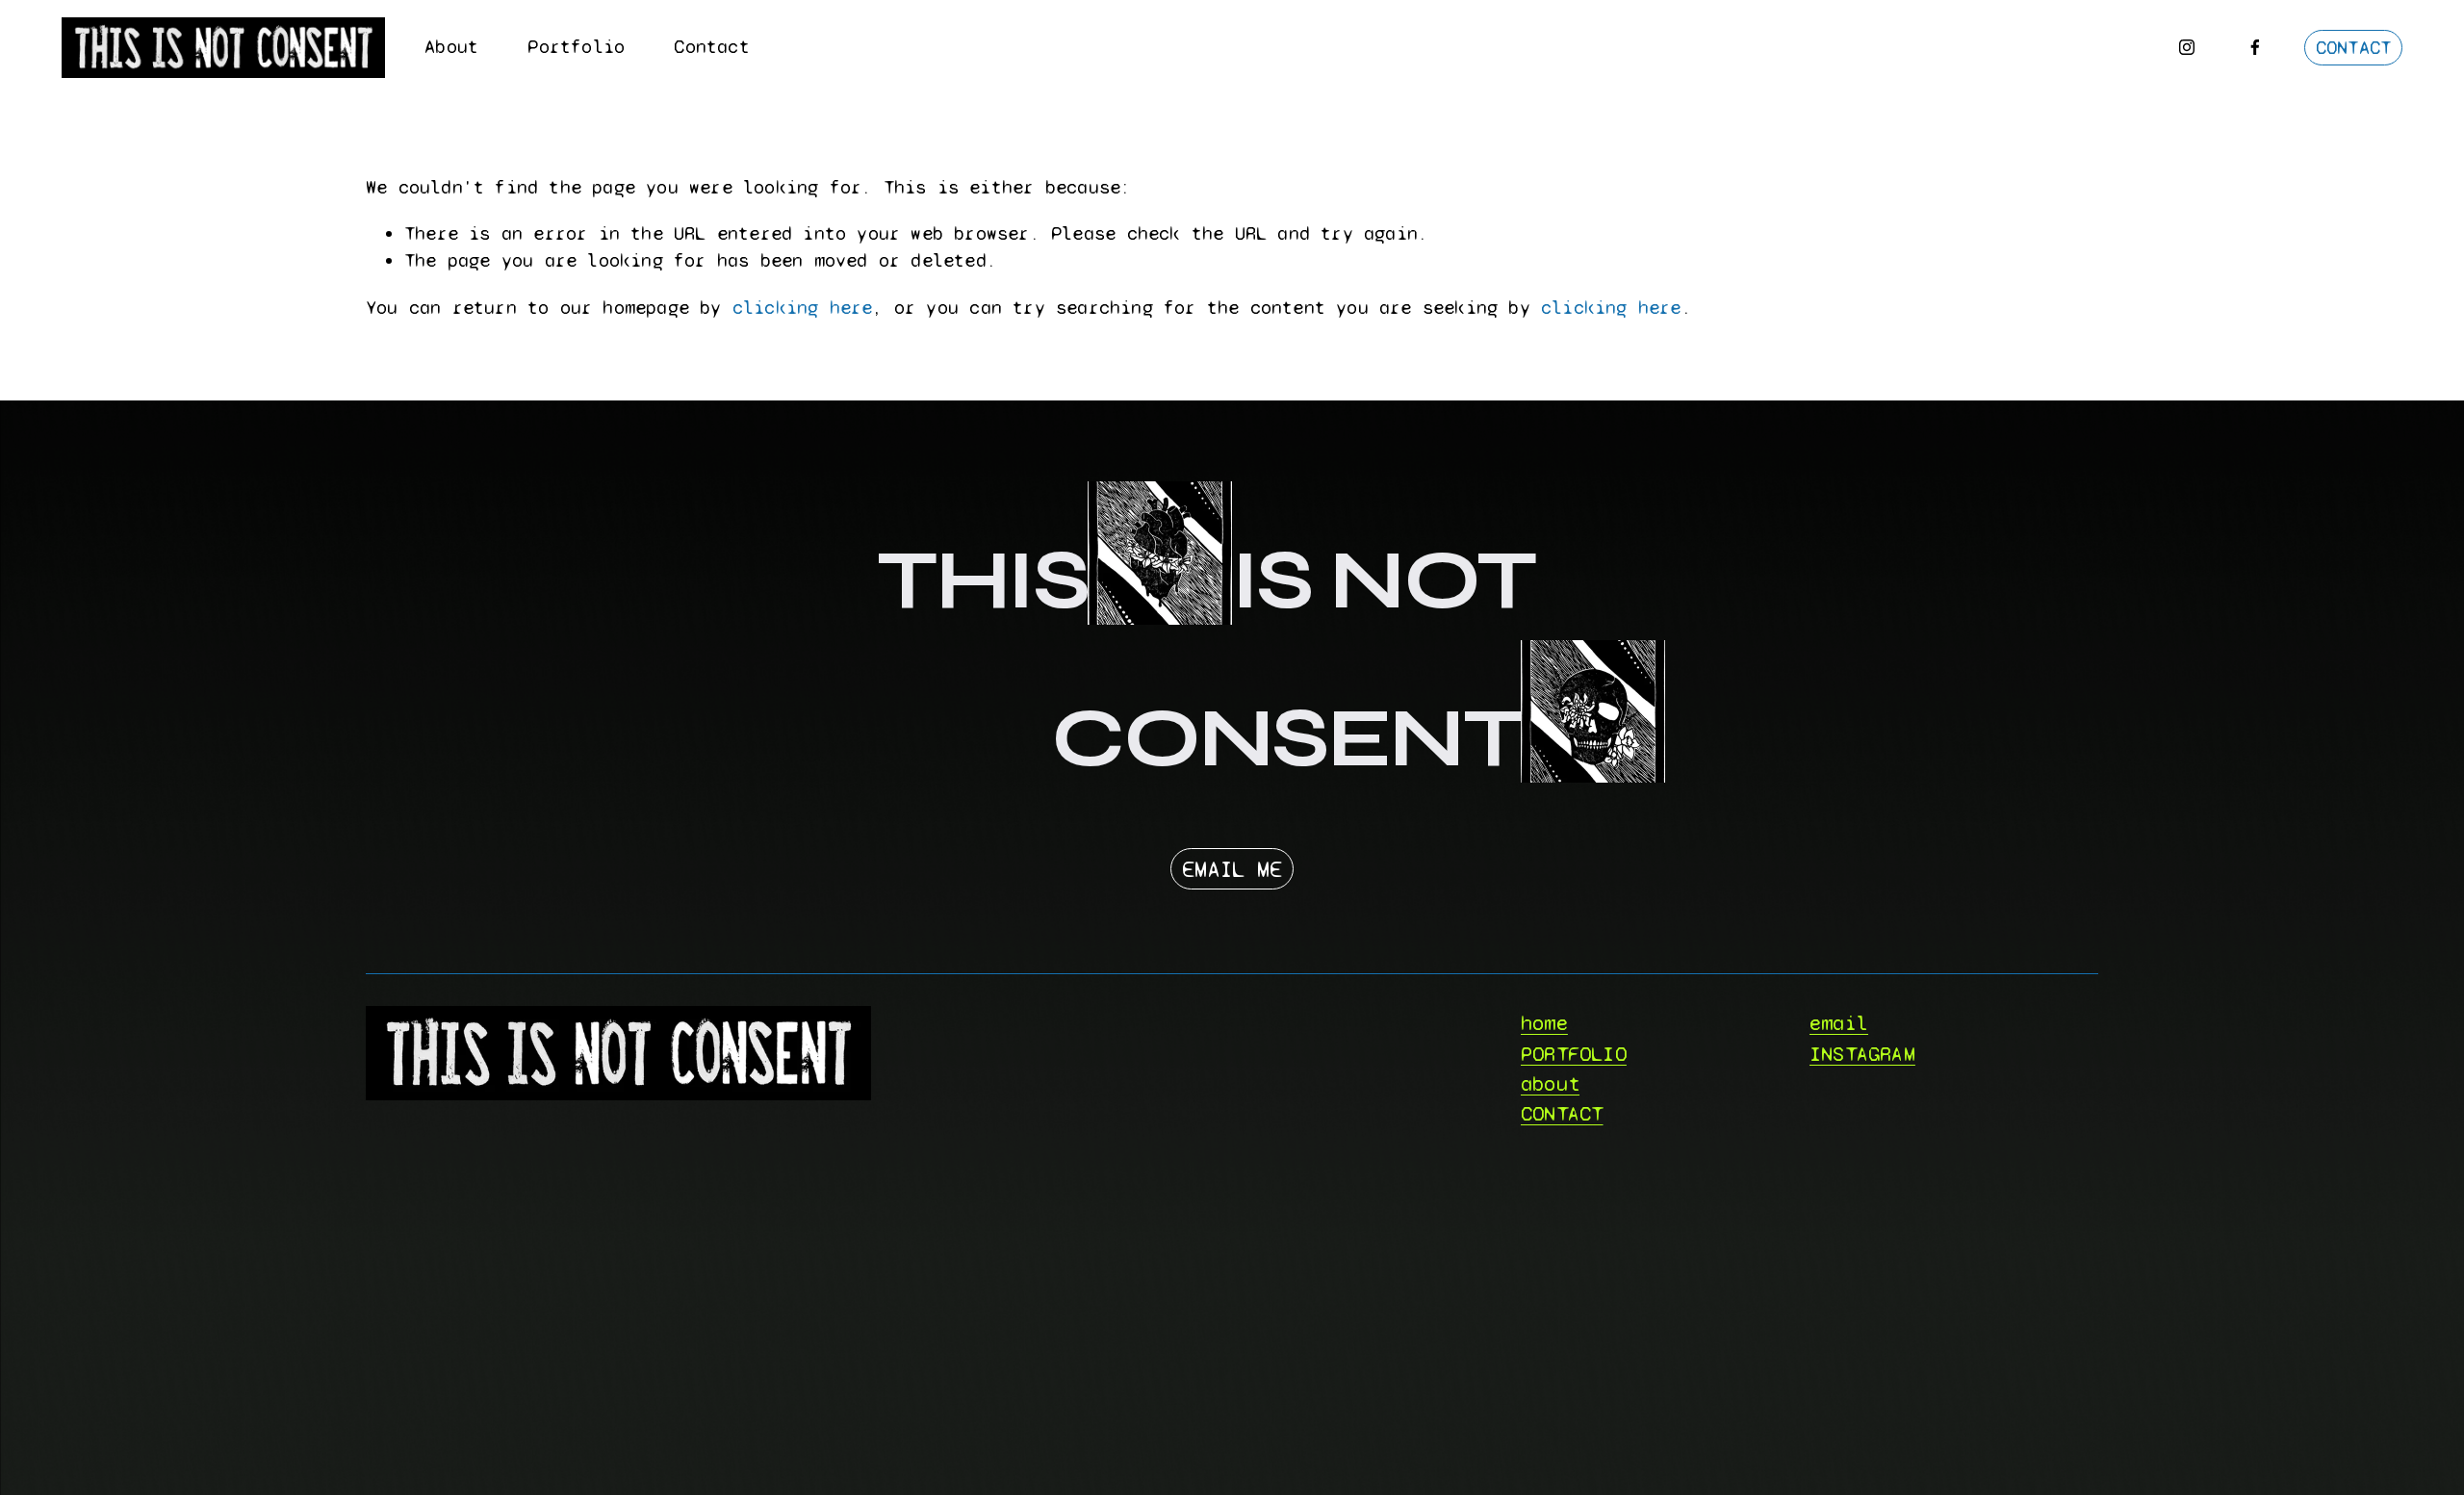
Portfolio (576, 47)
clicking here (803, 308)
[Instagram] (2187, 47)
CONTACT (2353, 48)
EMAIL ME (1232, 869)
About (451, 47)
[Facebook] (2255, 47)
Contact (711, 47)
